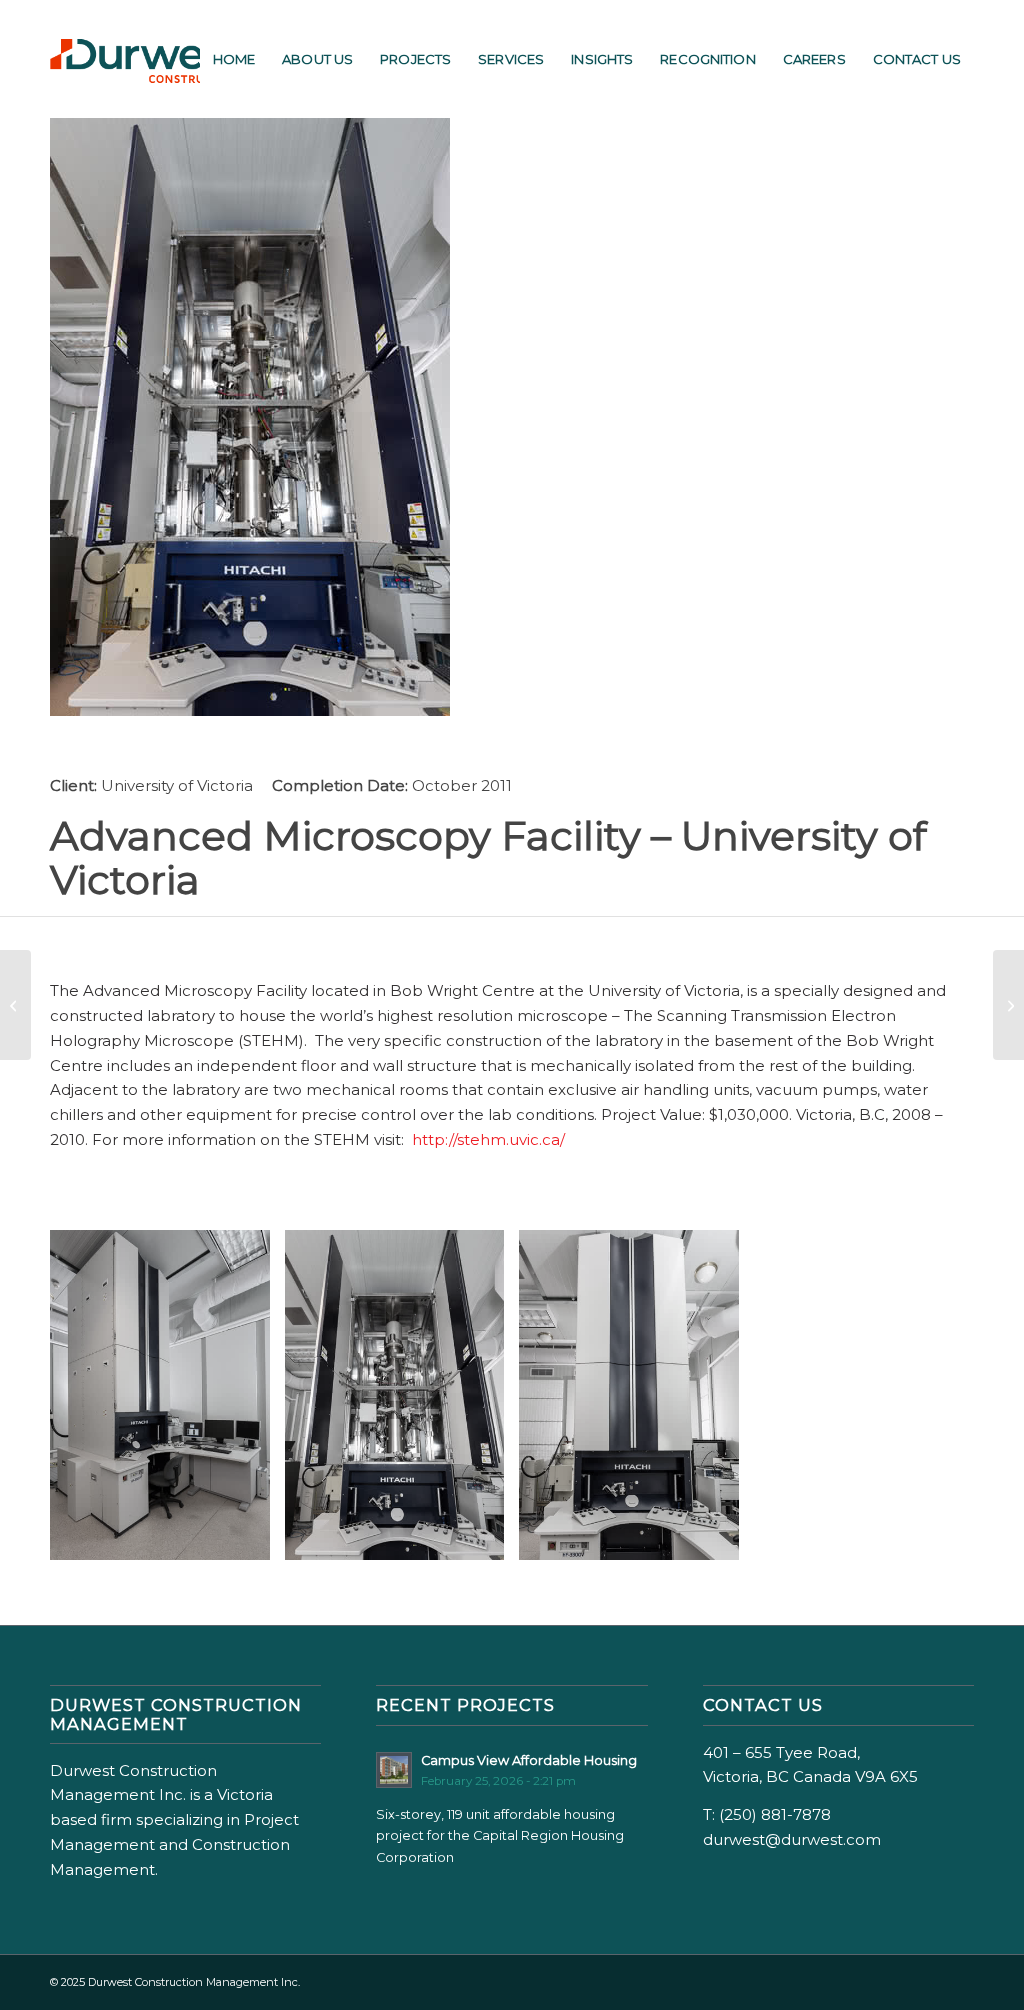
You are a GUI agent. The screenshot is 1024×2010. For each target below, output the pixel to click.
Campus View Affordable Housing (529, 1760)
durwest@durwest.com (792, 1839)
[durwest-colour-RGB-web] (150, 59)
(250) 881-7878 (775, 1814)
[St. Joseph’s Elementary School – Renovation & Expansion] (15, 1005)
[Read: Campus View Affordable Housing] (394, 1770)
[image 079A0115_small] (167, 1402)
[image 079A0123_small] (636, 1402)
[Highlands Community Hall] (1008, 1005)
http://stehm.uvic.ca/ (488, 1139)
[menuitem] (234, 59)
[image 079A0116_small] (402, 1402)
